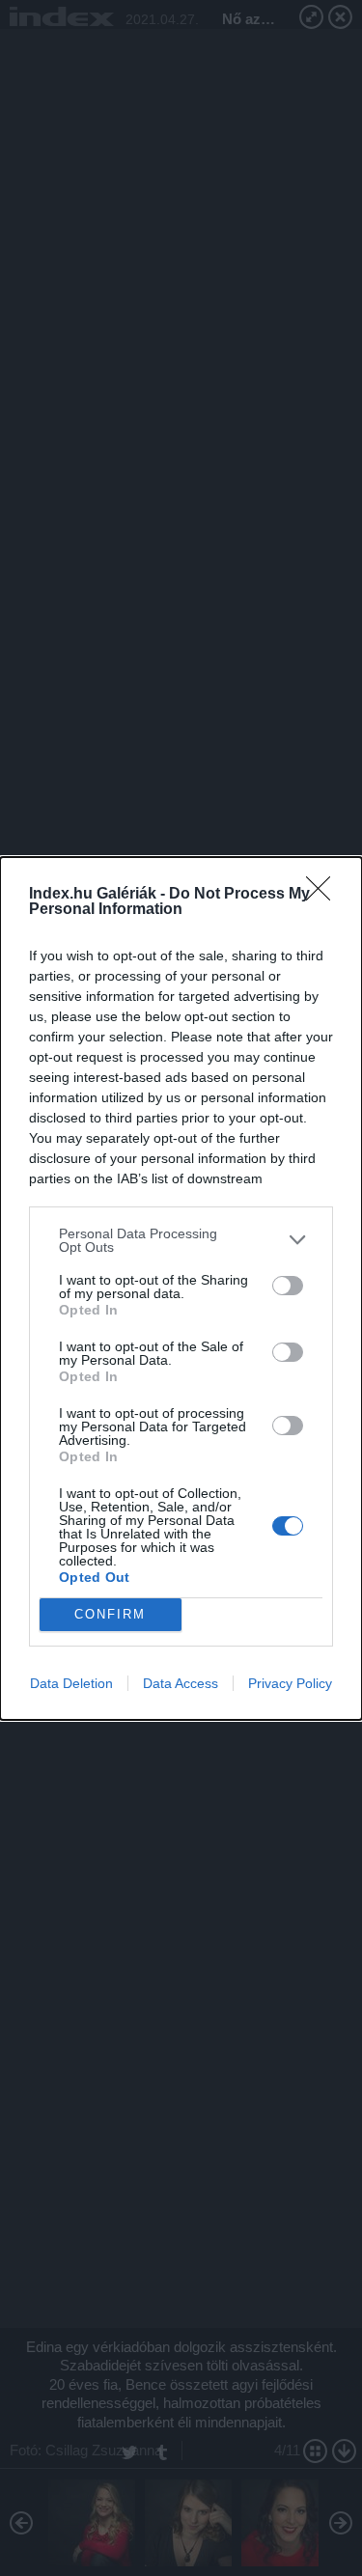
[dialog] (181, 1288)
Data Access (181, 1683)
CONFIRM (110, 1614)
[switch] (288, 1286)
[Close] (324, 895)
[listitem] (181, 1240)
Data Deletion (71, 1683)
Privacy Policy (290, 1683)
